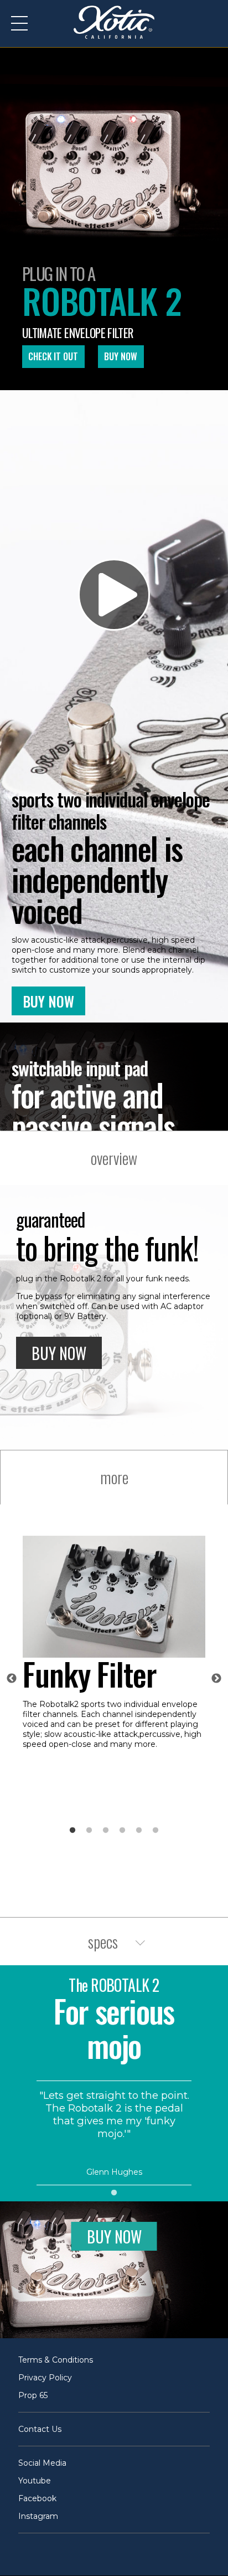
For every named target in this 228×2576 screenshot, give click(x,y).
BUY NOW (121, 356)
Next (216, 1679)
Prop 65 (33, 2395)
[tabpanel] (114, 1647)
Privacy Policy (45, 2378)
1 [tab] (72, 1831)
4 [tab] (122, 1831)
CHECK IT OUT (53, 356)
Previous (12, 1679)
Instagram (38, 2516)
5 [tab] (139, 1831)
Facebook (37, 2498)
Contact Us (40, 2429)
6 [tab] (156, 1831)
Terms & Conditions (56, 2360)
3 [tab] (106, 1831)
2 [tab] (89, 1831)
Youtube (35, 2481)
